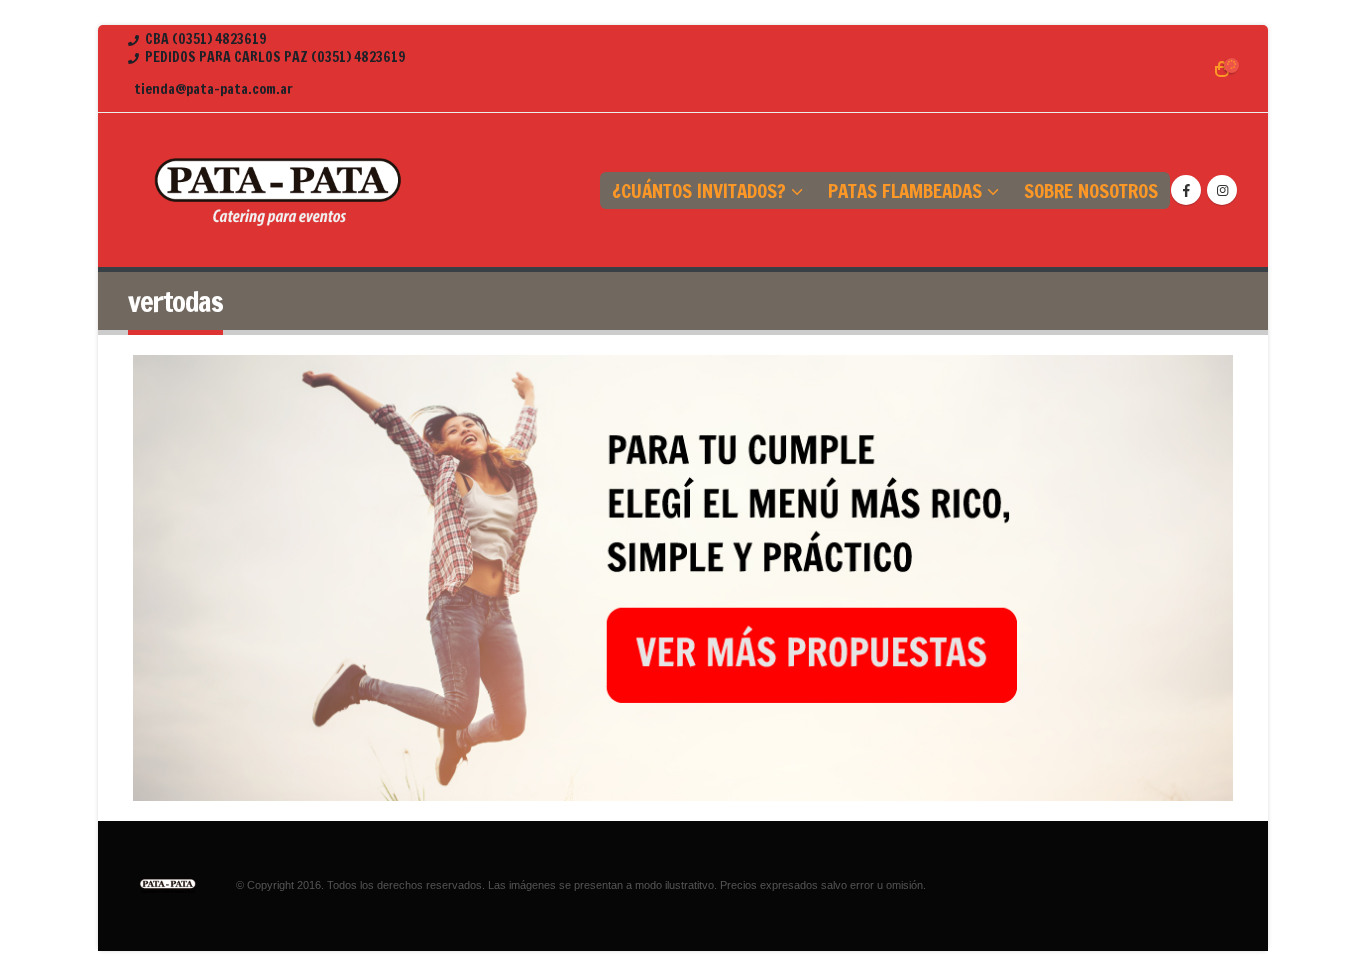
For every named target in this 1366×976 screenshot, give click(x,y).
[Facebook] (1186, 190)
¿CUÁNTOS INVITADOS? (699, 190)
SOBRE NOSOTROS (1091, 190)
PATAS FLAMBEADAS (905, 190)
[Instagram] (1222, 190)
